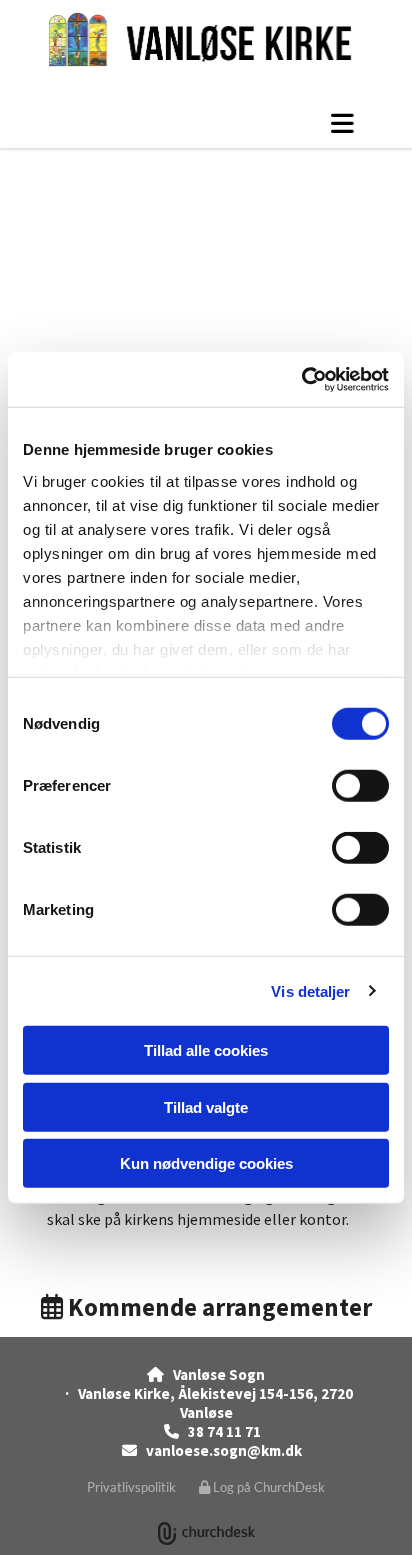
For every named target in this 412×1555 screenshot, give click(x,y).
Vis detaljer (310, 990)
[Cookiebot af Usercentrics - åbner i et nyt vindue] (301, 379)
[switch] (360, 786)
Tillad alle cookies (206, 1050)
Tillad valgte (206, 1106)
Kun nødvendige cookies (206, 1163)
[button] (206, 123)
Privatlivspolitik (131, 1487)
